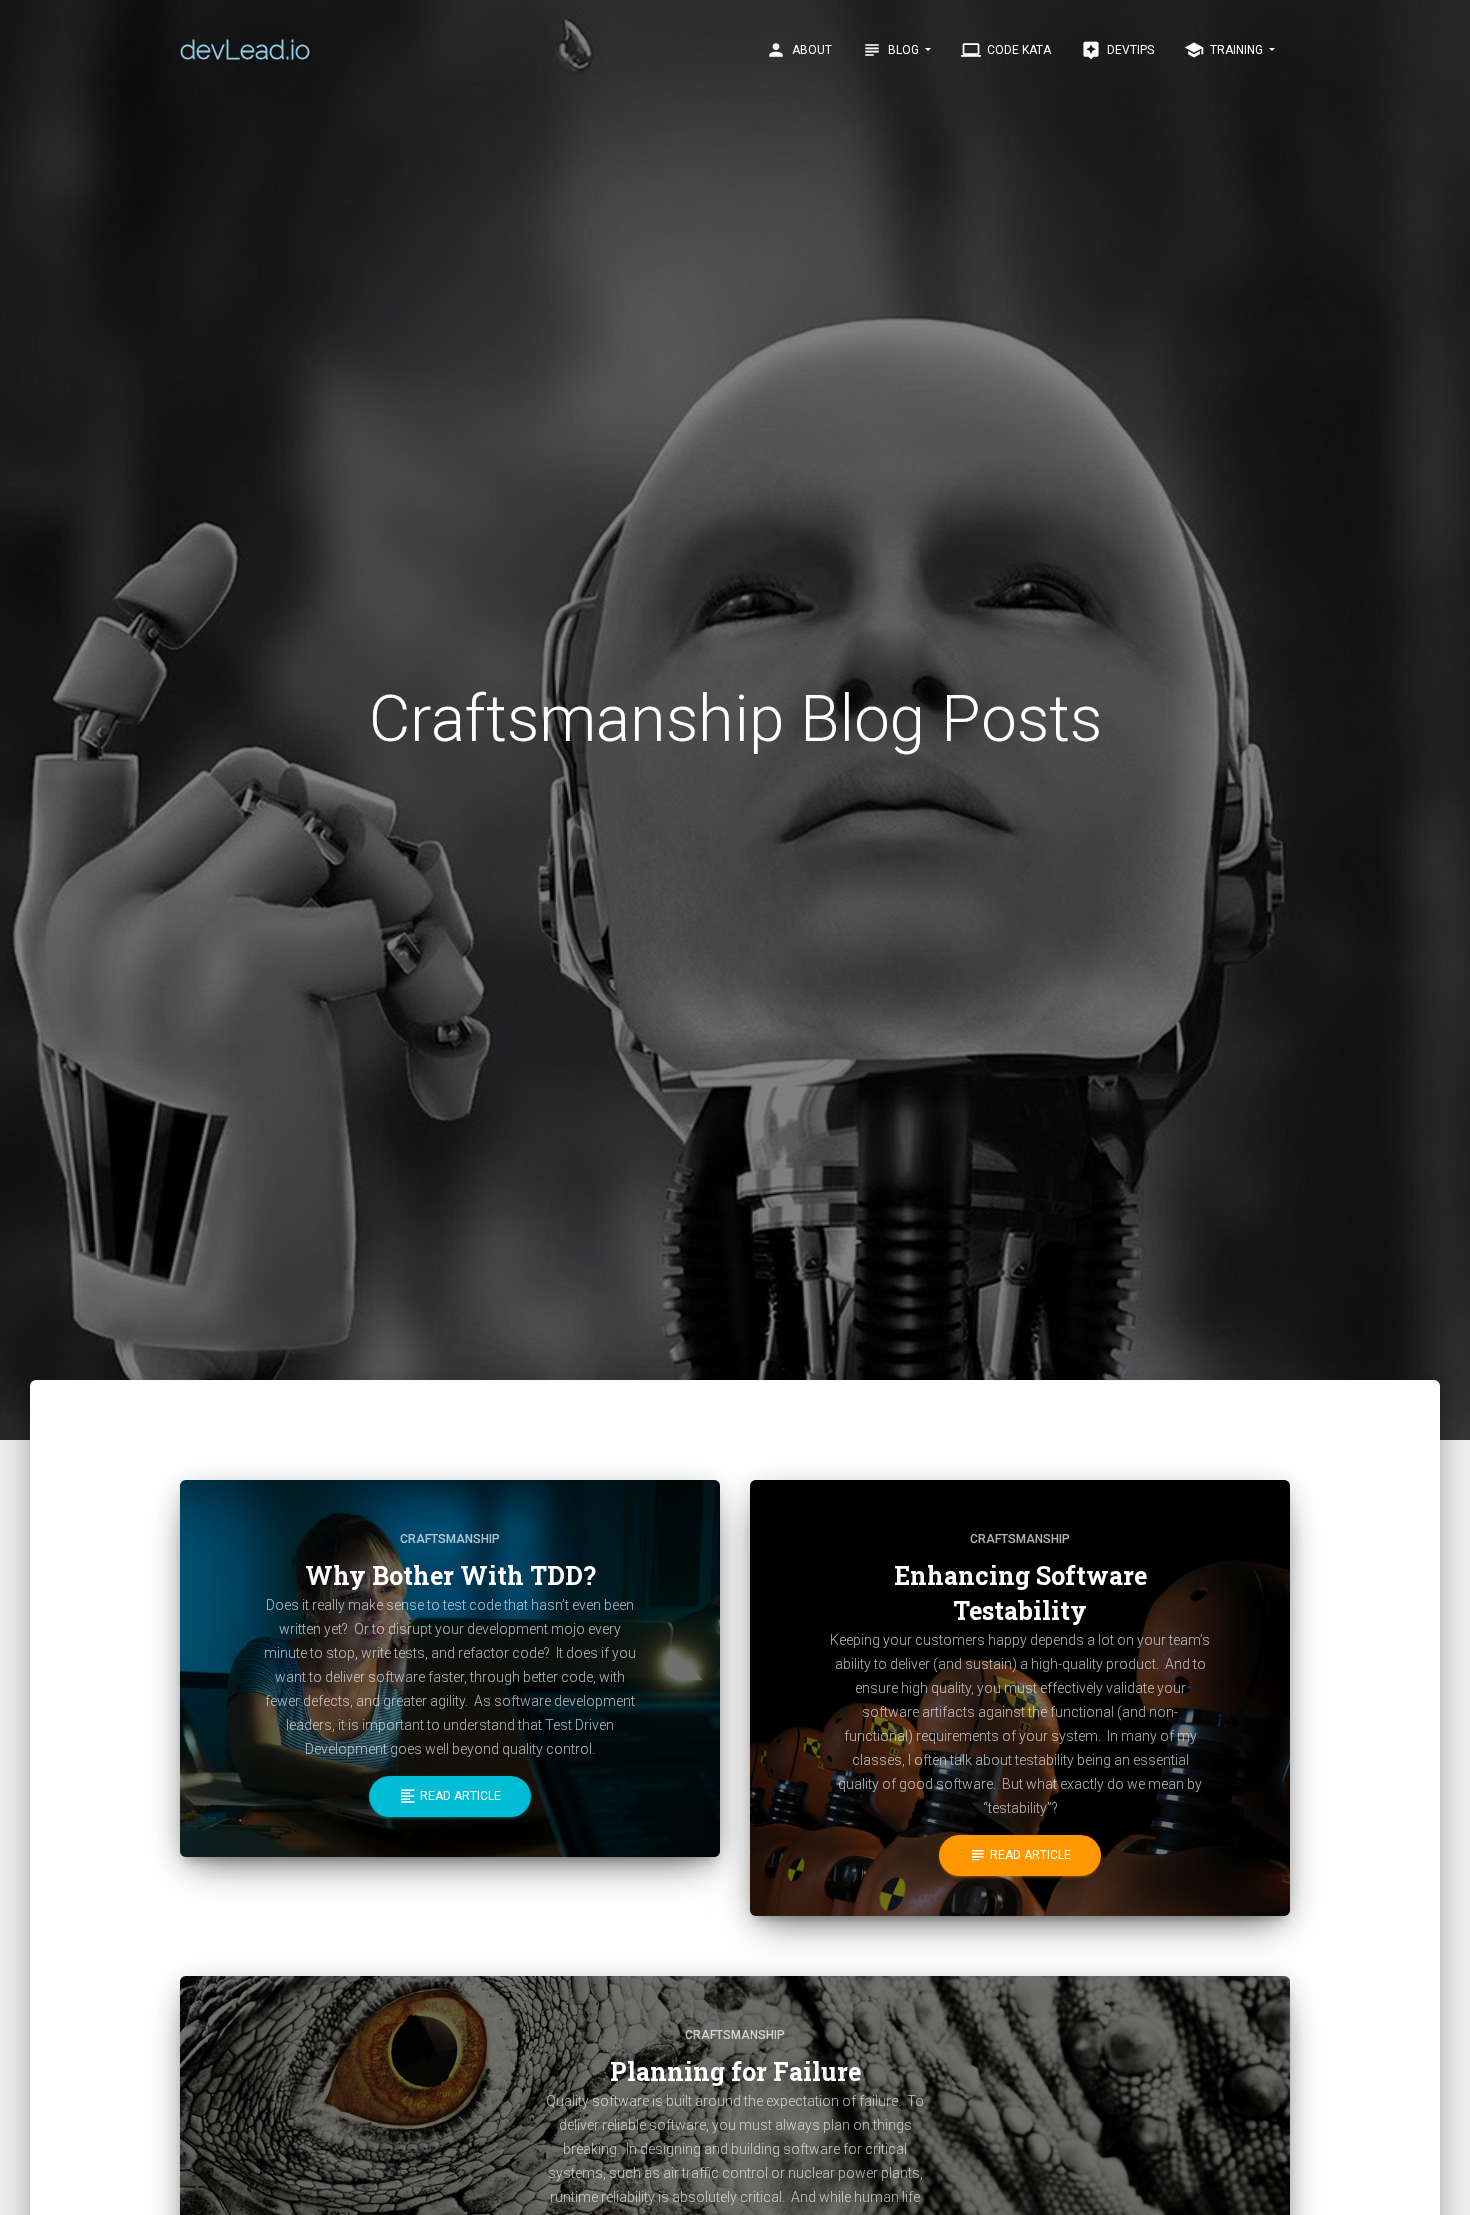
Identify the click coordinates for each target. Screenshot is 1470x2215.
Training (1225, 50)
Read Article (450, 1796)
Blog (892, 50)
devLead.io (245, 50)
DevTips (1117, 50)
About (799, 50)
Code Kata (1006, 50)
